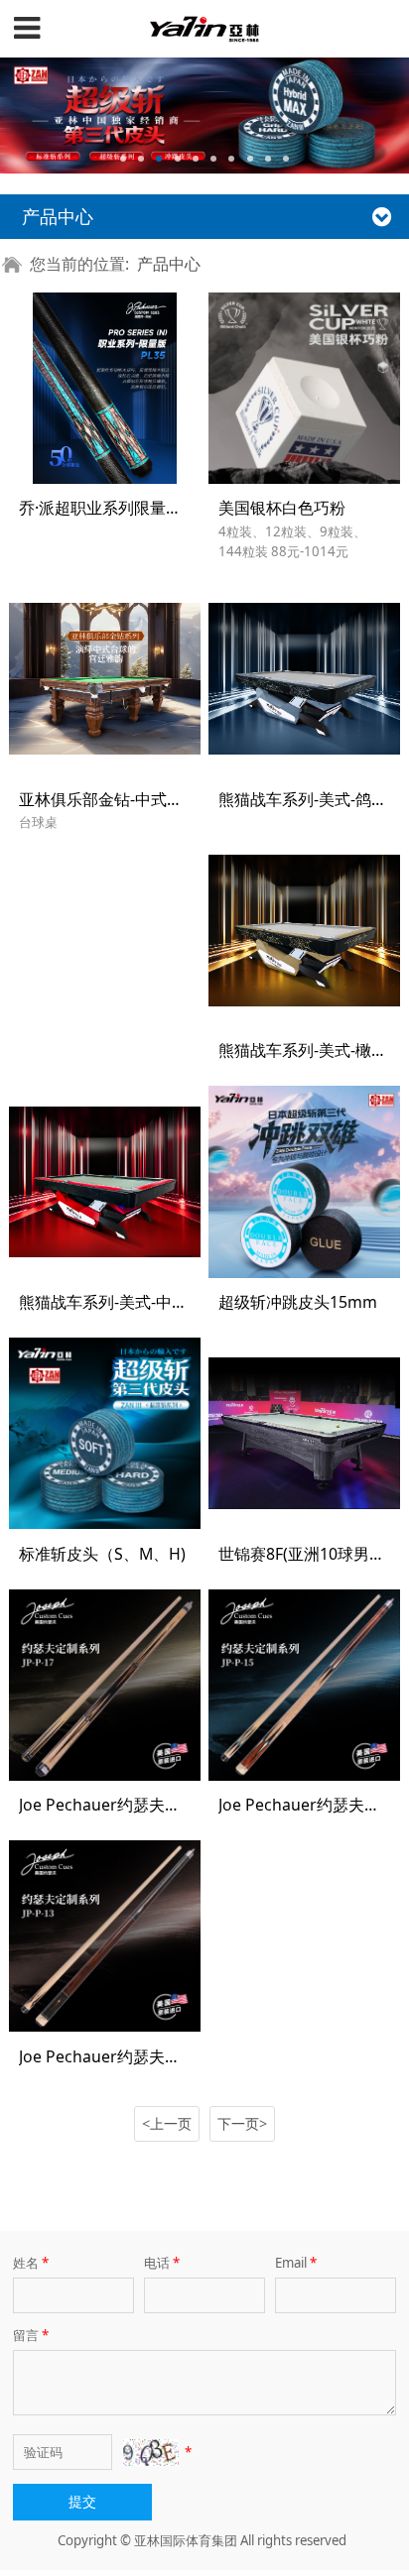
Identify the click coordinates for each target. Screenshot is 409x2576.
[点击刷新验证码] (150, 2453)
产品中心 (169, 264)
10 (286, 159)
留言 (31, 2335)
